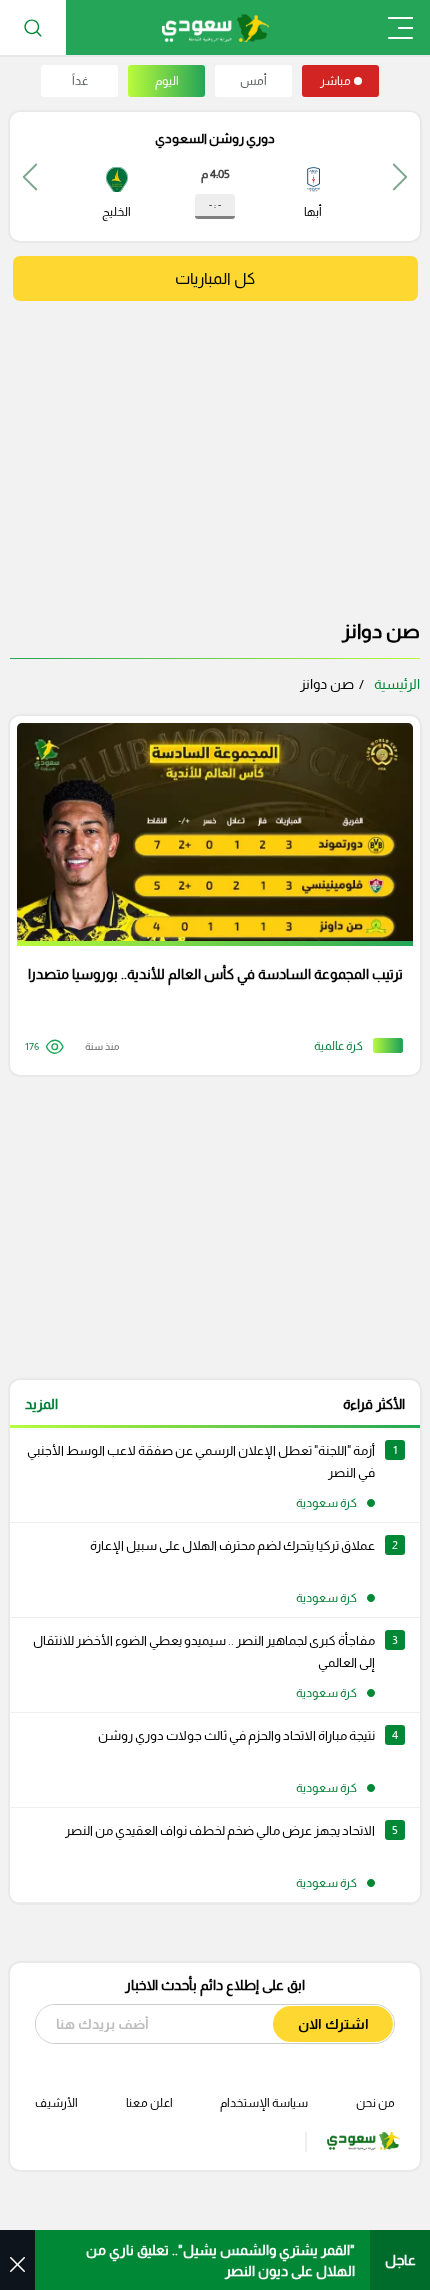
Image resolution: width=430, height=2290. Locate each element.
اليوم (167, 81)
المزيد (41, 1404)
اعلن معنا (149, 2103)
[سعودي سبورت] (215, 27)
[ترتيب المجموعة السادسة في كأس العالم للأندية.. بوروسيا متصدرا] (208, 895)
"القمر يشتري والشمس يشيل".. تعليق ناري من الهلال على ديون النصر (220, 2260)
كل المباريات (215, 278)
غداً (80, 81)
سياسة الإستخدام (264, 2103)
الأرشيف (56, 2103)
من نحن (375, 2103)
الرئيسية (397, 684)
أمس (253, 81)
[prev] (400, 176)
